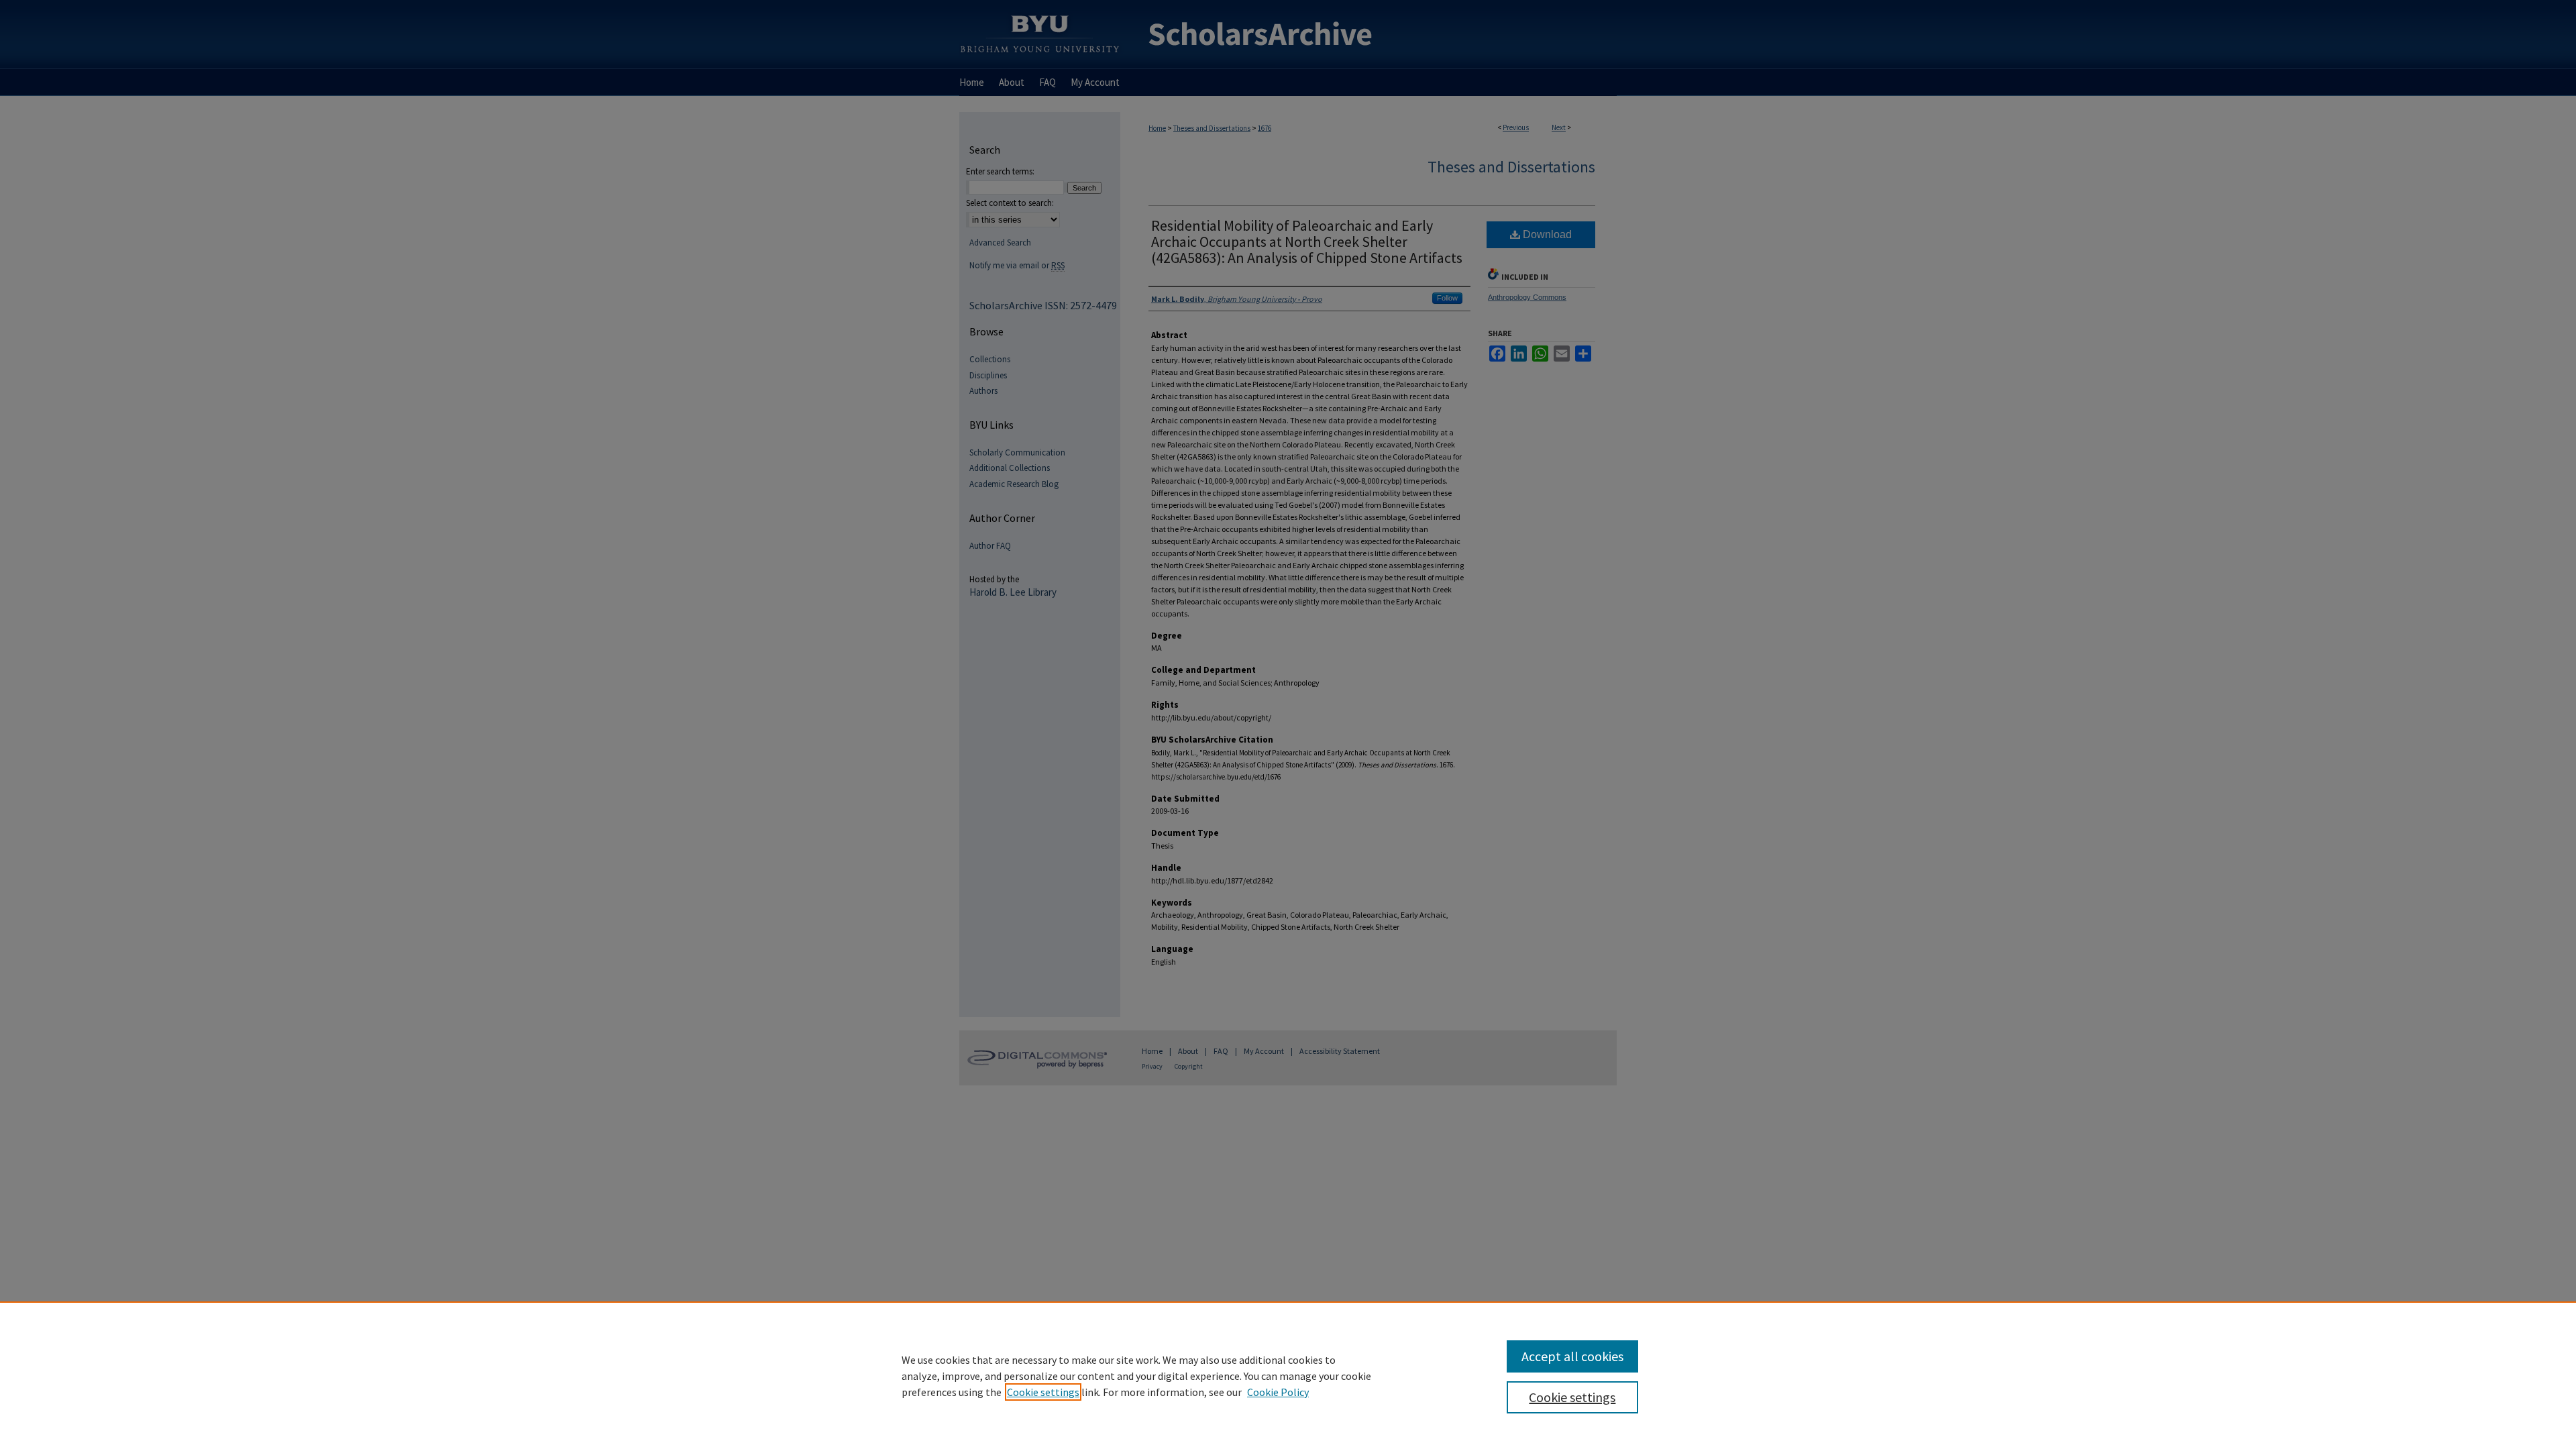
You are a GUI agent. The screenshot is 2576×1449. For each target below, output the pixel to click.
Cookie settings (1043, 1392)
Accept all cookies (1572, 1356)
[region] (1288, 1375)
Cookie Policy (1278, 1392)
